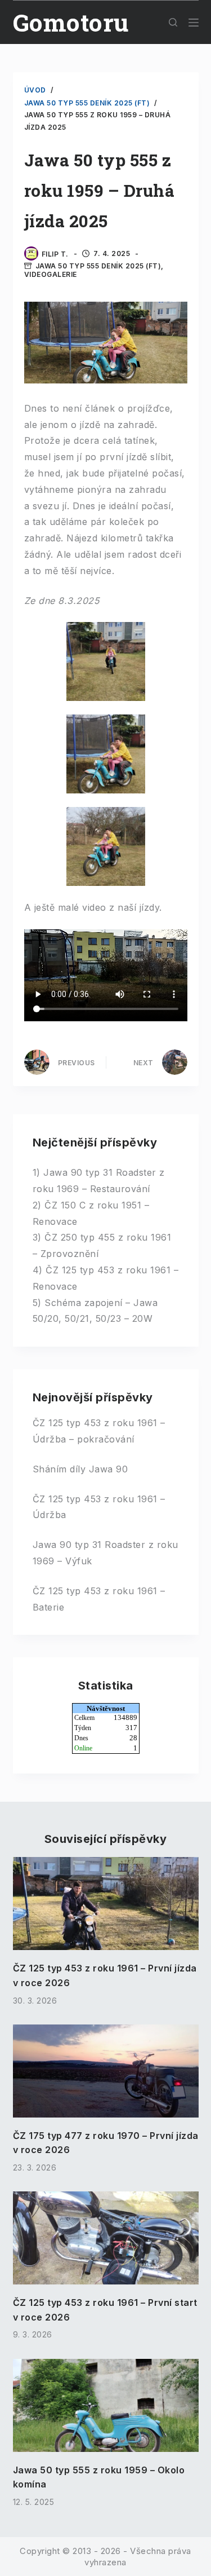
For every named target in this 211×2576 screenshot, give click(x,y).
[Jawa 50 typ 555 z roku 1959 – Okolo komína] (106, 2405)
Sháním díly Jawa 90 (80, 1469)
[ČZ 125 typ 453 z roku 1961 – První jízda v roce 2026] (106, 1904)
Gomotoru (71, 22)
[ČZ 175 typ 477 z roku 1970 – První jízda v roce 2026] (106, 2071)
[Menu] (194, 23)
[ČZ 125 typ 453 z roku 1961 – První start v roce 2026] (106, 2238)
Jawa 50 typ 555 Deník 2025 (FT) (98, 266)
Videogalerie (51, 274)
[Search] (173, 22)
